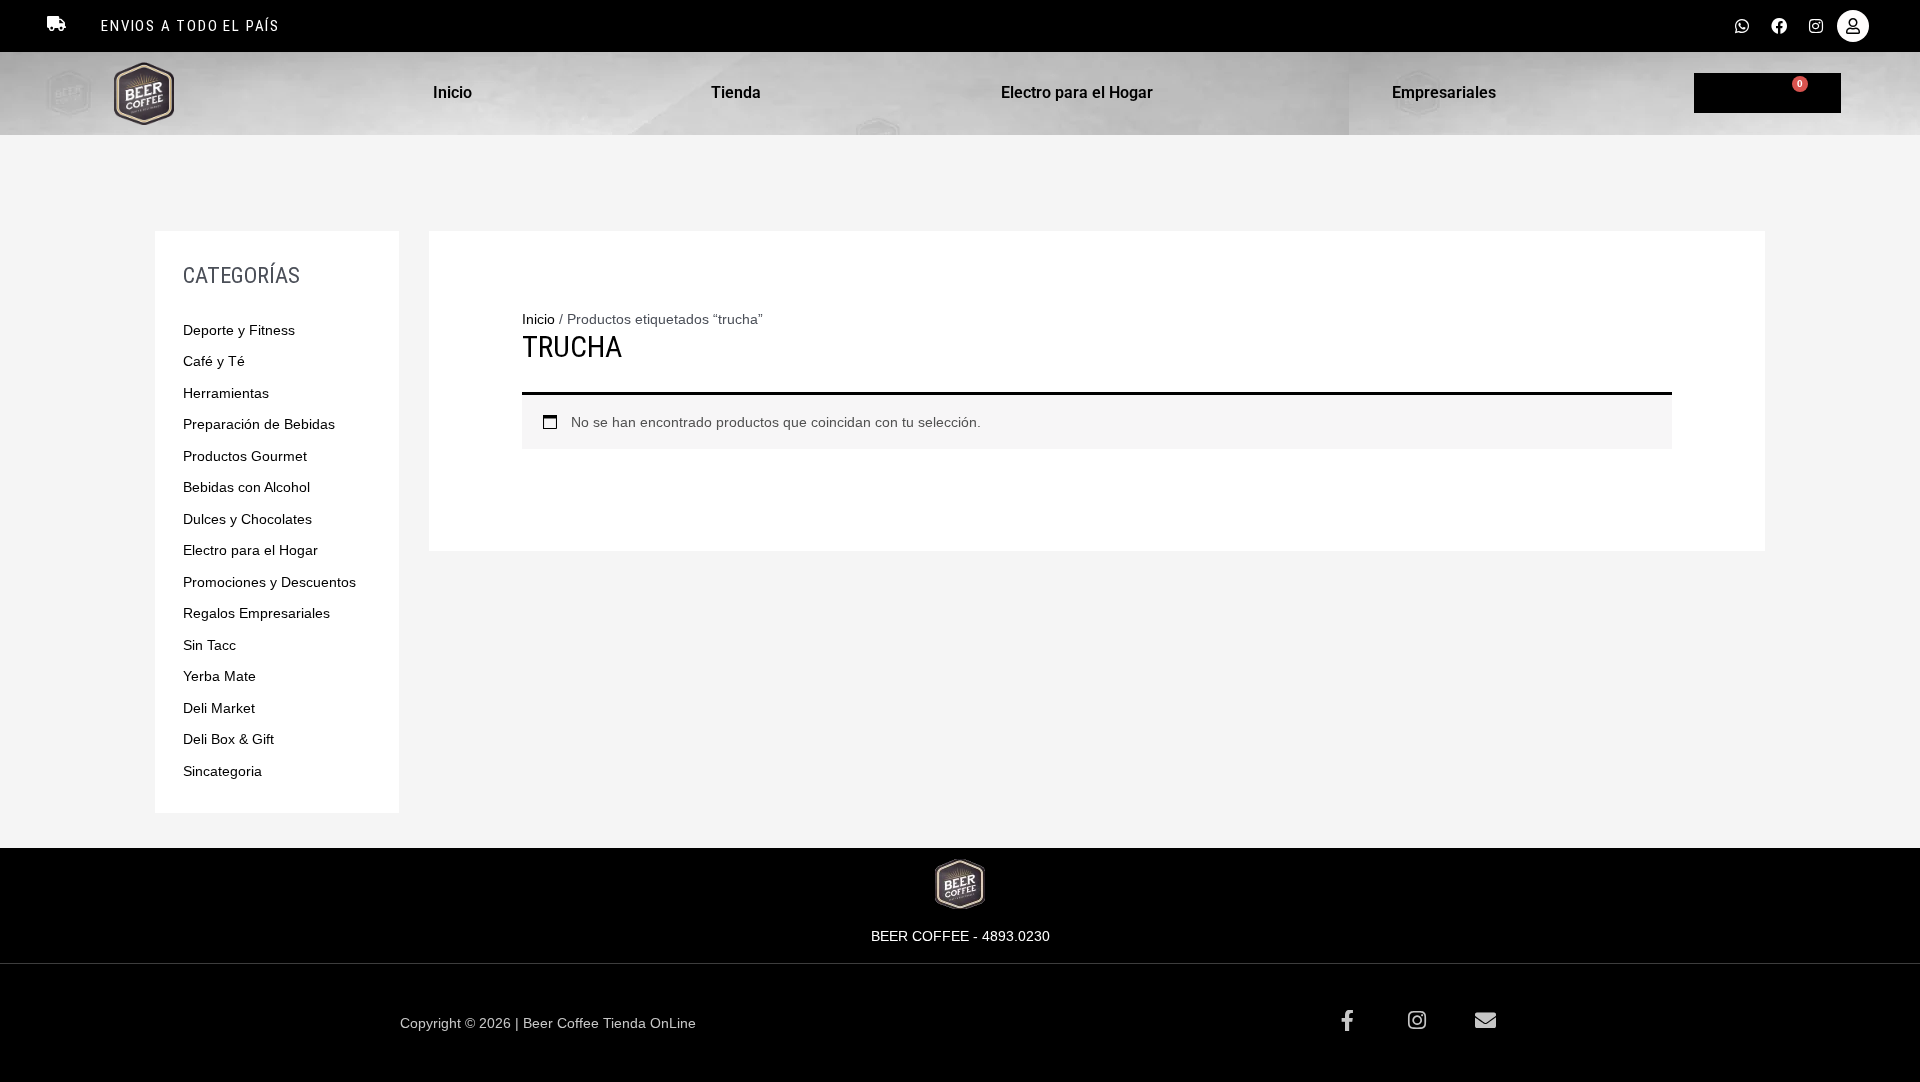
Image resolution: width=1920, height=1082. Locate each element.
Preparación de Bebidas (259, 424)
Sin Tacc (209, 645)
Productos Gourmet (245, 456)
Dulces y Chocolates (247, 519)
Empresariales (1444, 92)
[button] (457, 93)
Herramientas (226, 393)
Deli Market (219, 708)
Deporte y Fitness (239, 330)
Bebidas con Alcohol (246, 487)
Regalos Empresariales (256, 613)
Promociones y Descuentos (269, 582)
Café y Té (214, 361)
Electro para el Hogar (1077, 92)
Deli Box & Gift (228, 739)
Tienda (736, 92)
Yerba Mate (219, 676)
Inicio (452, 92)
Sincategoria (222, 771)
